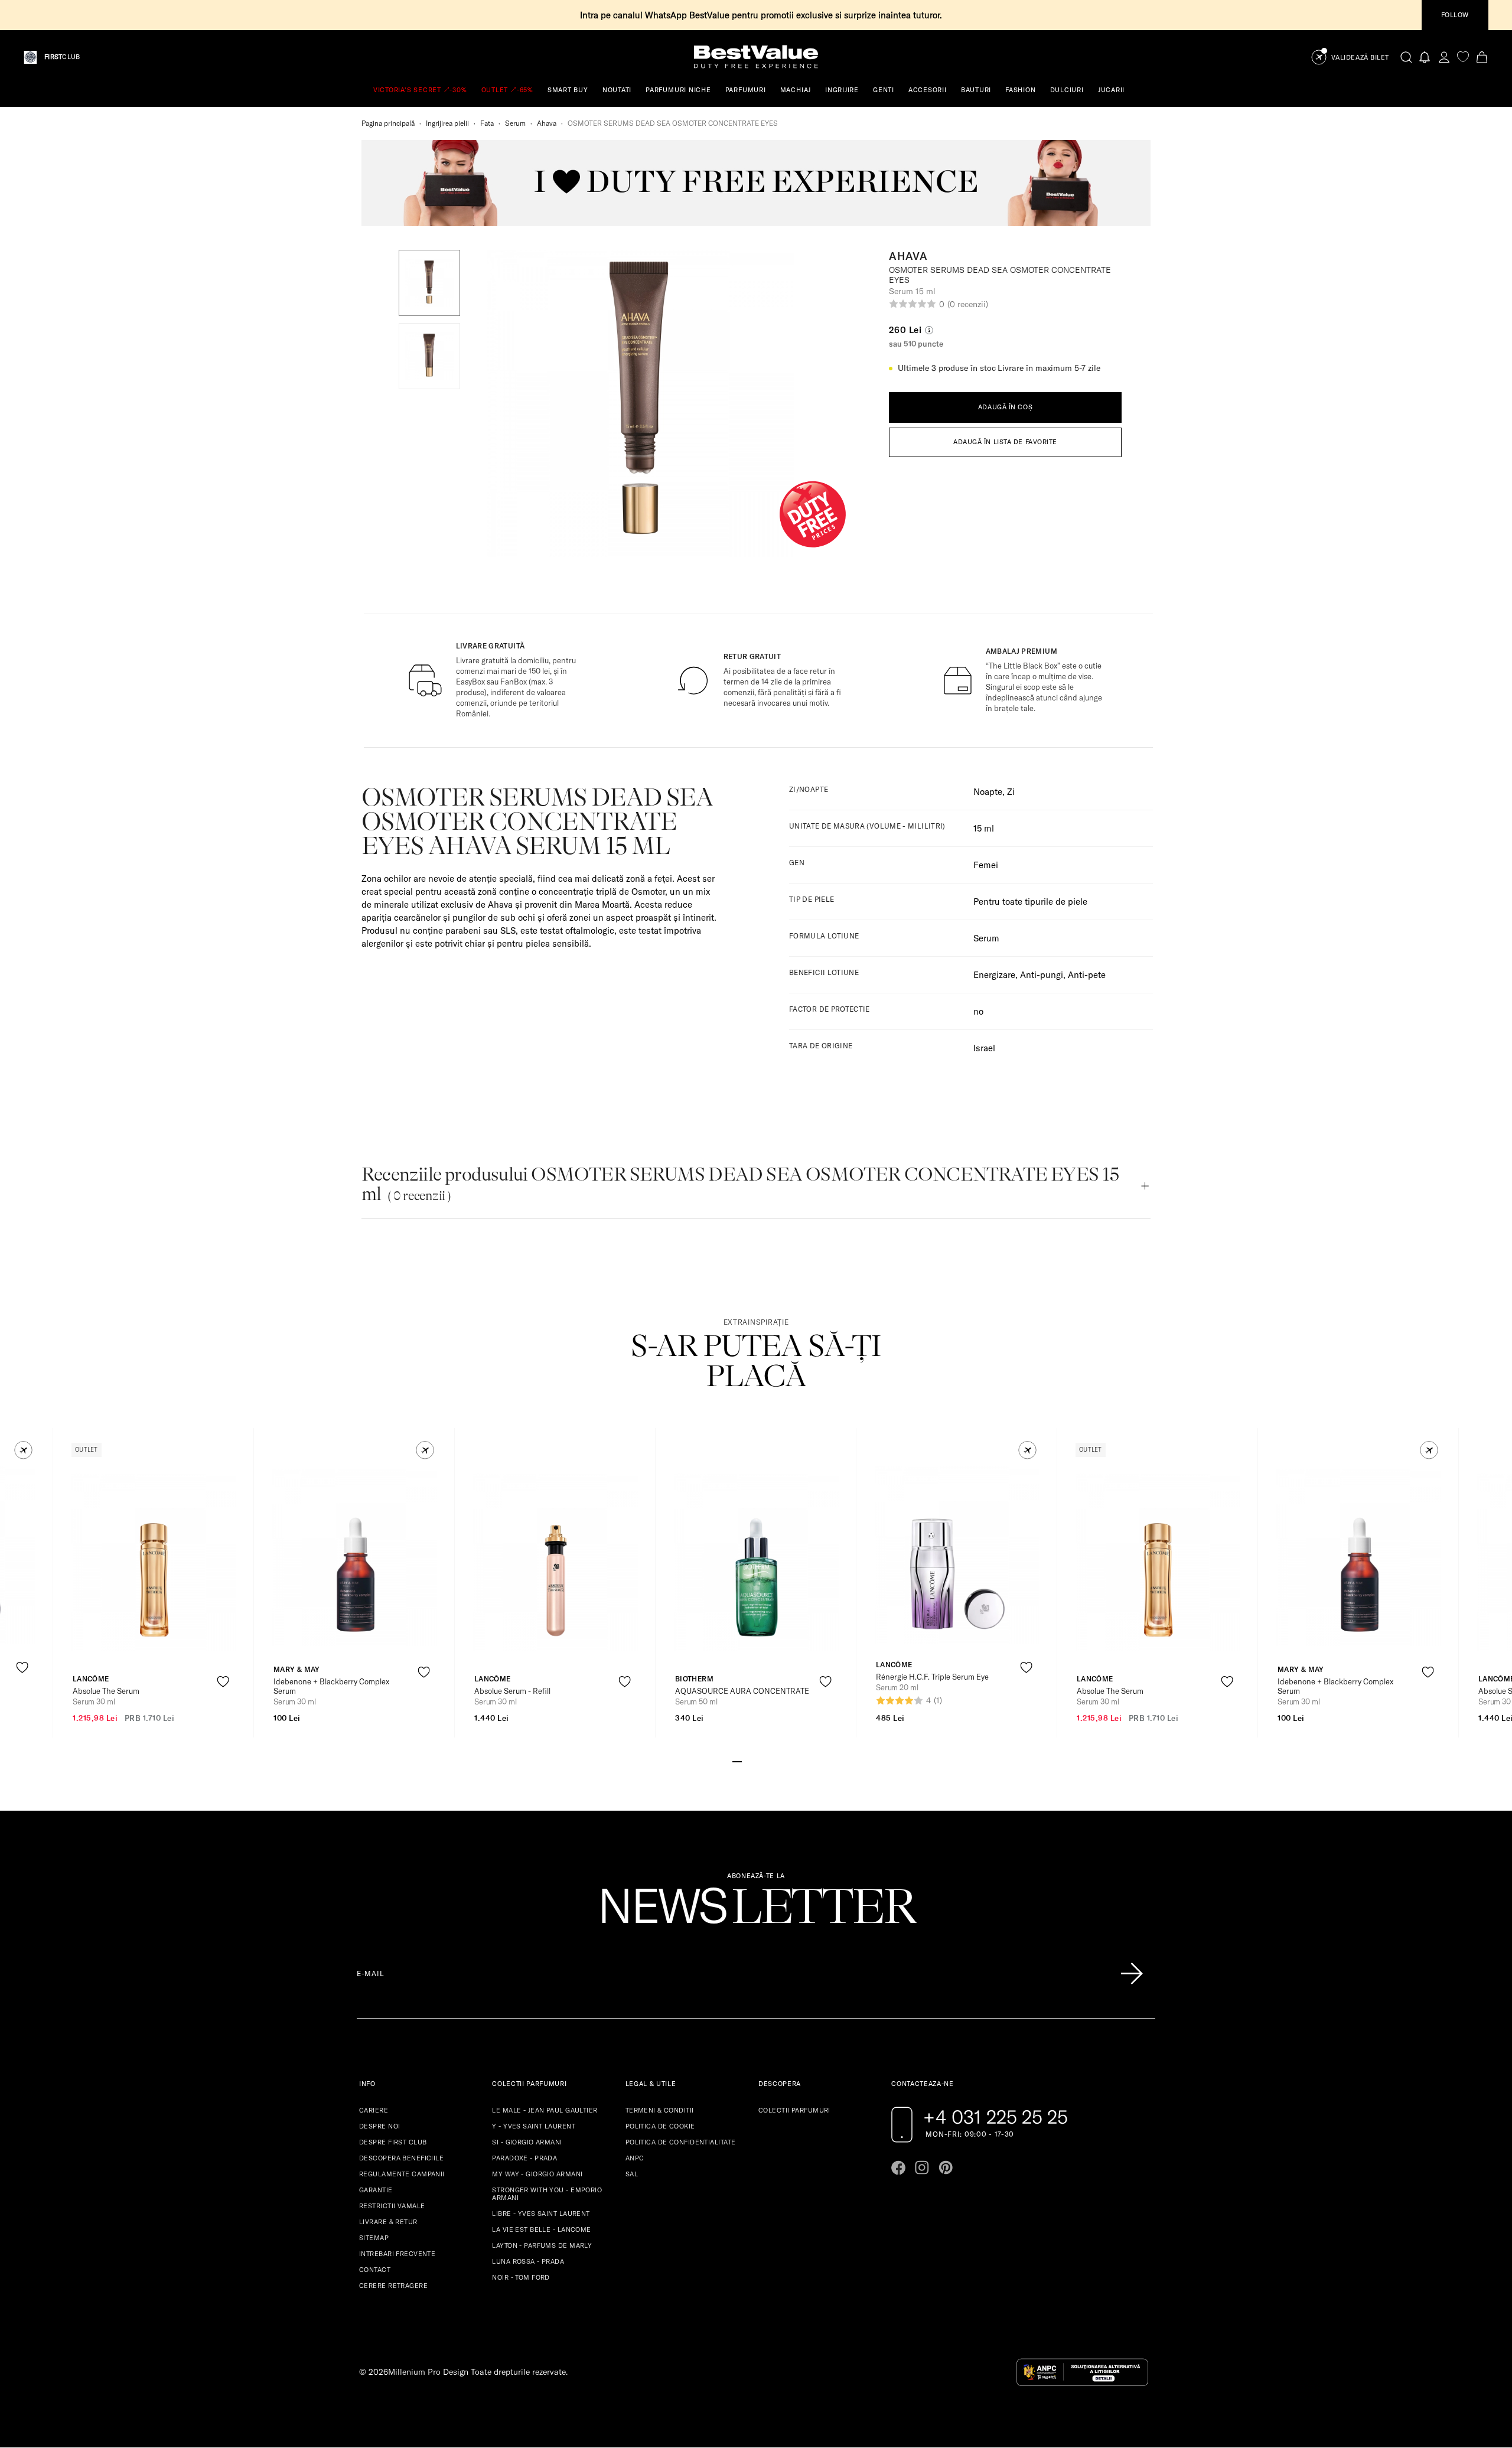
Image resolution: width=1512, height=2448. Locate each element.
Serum (515, 123)
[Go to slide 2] (747, 1761)
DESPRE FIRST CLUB (393, 2142)
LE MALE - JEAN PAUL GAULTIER (545, 2110)
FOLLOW (1455, 15)
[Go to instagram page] (922, 2167)
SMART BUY (568, 90)
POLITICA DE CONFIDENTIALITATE (681, 2142)
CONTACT (375, 2270)
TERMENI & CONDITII (660, 2110)
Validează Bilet (1360, 58)
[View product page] (154, 1562)
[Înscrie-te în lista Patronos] (1132, 1974)
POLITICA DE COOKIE (660, 2126)
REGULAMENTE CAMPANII (402, 2174)
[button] (429, 283)
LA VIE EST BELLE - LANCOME (541, 2229)
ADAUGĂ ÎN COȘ (1005, 407)
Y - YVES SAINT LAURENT (534, 2126)
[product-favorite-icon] (22, 1668)
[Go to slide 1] (737, 1761)
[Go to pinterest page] (946, 2167)
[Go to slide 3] (756, 1761)
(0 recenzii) (967, 304)
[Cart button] (1482, 57)
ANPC (635, 2158)
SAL (632, 2174)
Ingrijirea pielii (447, 123)
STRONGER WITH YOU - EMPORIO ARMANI (547, 2194)
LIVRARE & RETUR (388, 2222)
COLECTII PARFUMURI (794, 2110)
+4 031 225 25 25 (995, 2117)
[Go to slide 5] (775, 1761)
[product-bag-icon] (22, 1696)
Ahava (547, 123)
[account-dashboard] (1444, 57)
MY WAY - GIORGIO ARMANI (537, 2174)
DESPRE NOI (379, 2126)
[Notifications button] (1425, 57)
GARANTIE (376, 2190)
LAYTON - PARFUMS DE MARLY (542, 2245)
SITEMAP (374, 2238)
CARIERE (374, 2110)
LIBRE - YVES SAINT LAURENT (541, 2214)
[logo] (756, 57)
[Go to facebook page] (898, 2167)
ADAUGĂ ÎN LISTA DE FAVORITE (1005, 442)
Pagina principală (388, 123)
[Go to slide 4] (765, 1761)
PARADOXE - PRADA (524, 2158)
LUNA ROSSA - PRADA (528, 2261)
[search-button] (1406, 57)
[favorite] (1463, 57)
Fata (487, 123)
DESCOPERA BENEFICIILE (401, 2158)
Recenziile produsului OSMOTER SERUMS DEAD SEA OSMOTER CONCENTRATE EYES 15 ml (740, 1184)
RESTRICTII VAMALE (392, 2206)
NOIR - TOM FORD (521, 2277)
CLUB (62, 57)
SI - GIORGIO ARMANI (527, 2142)
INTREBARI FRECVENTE (397, 2254)
